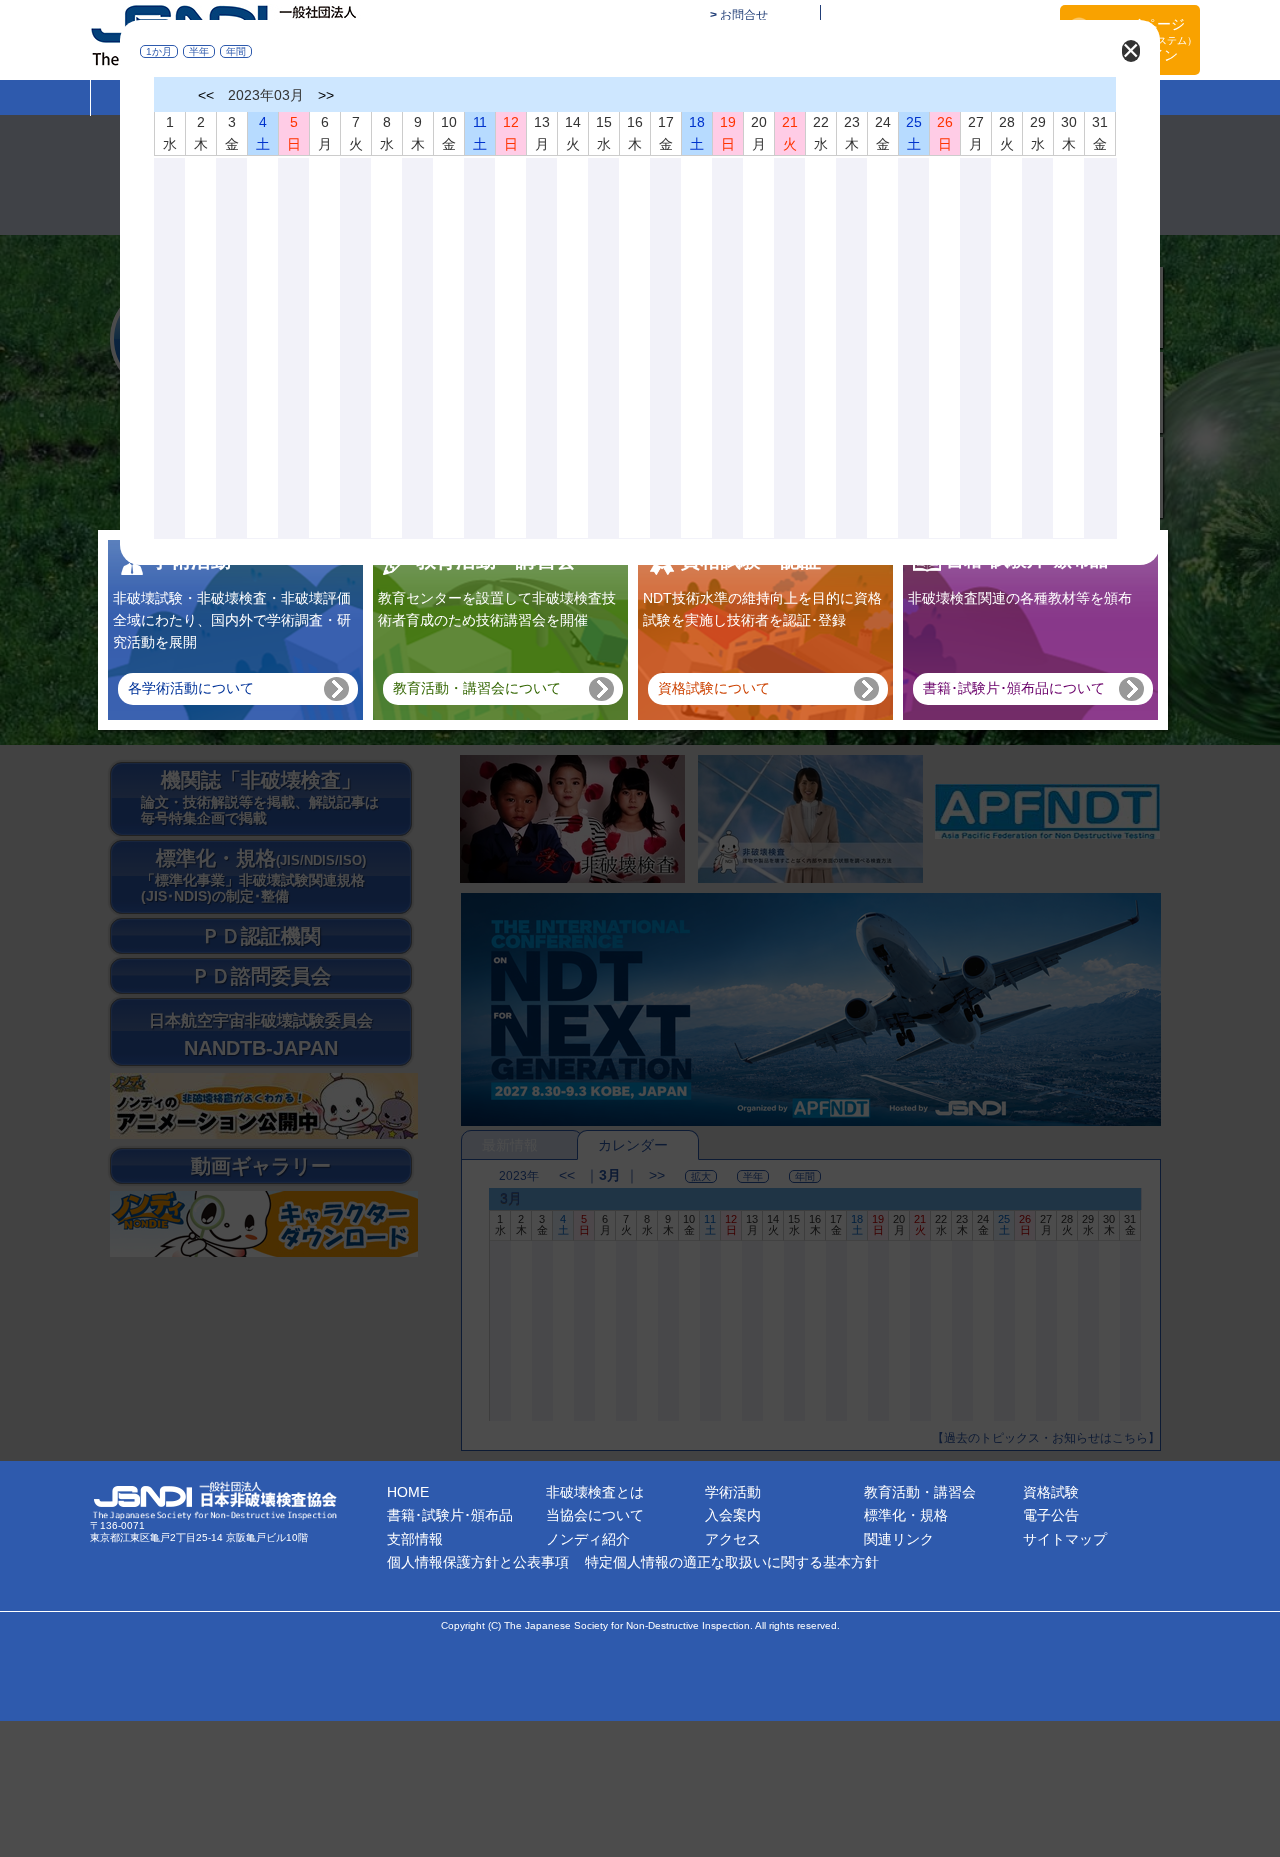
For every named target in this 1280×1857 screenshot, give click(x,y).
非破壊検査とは (595, 1492)
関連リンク (899, 1539)
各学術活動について (191, 688)
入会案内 (733, 1515)
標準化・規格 (906, 1515)
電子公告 (1051, 1515)
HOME (408, 1492)
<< (206, 95)
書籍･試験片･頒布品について (1014, 688)
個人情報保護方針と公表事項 (478, 1562)
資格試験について (714, 688)
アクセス (733, 1539)
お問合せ (744, 15)
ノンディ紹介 (588, 1539)
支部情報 (415, 1539)
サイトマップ (1065, 1539)
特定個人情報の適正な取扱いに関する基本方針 (732, 1562)
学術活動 (733, 1492)
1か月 (159, 51)
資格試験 (1051, 1492)
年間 (236, 51)
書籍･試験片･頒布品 (450, 1515)
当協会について (595, 1515)
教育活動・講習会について (477, 688)
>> (326, 95)
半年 (199, 51)
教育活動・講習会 (920, 1492)
